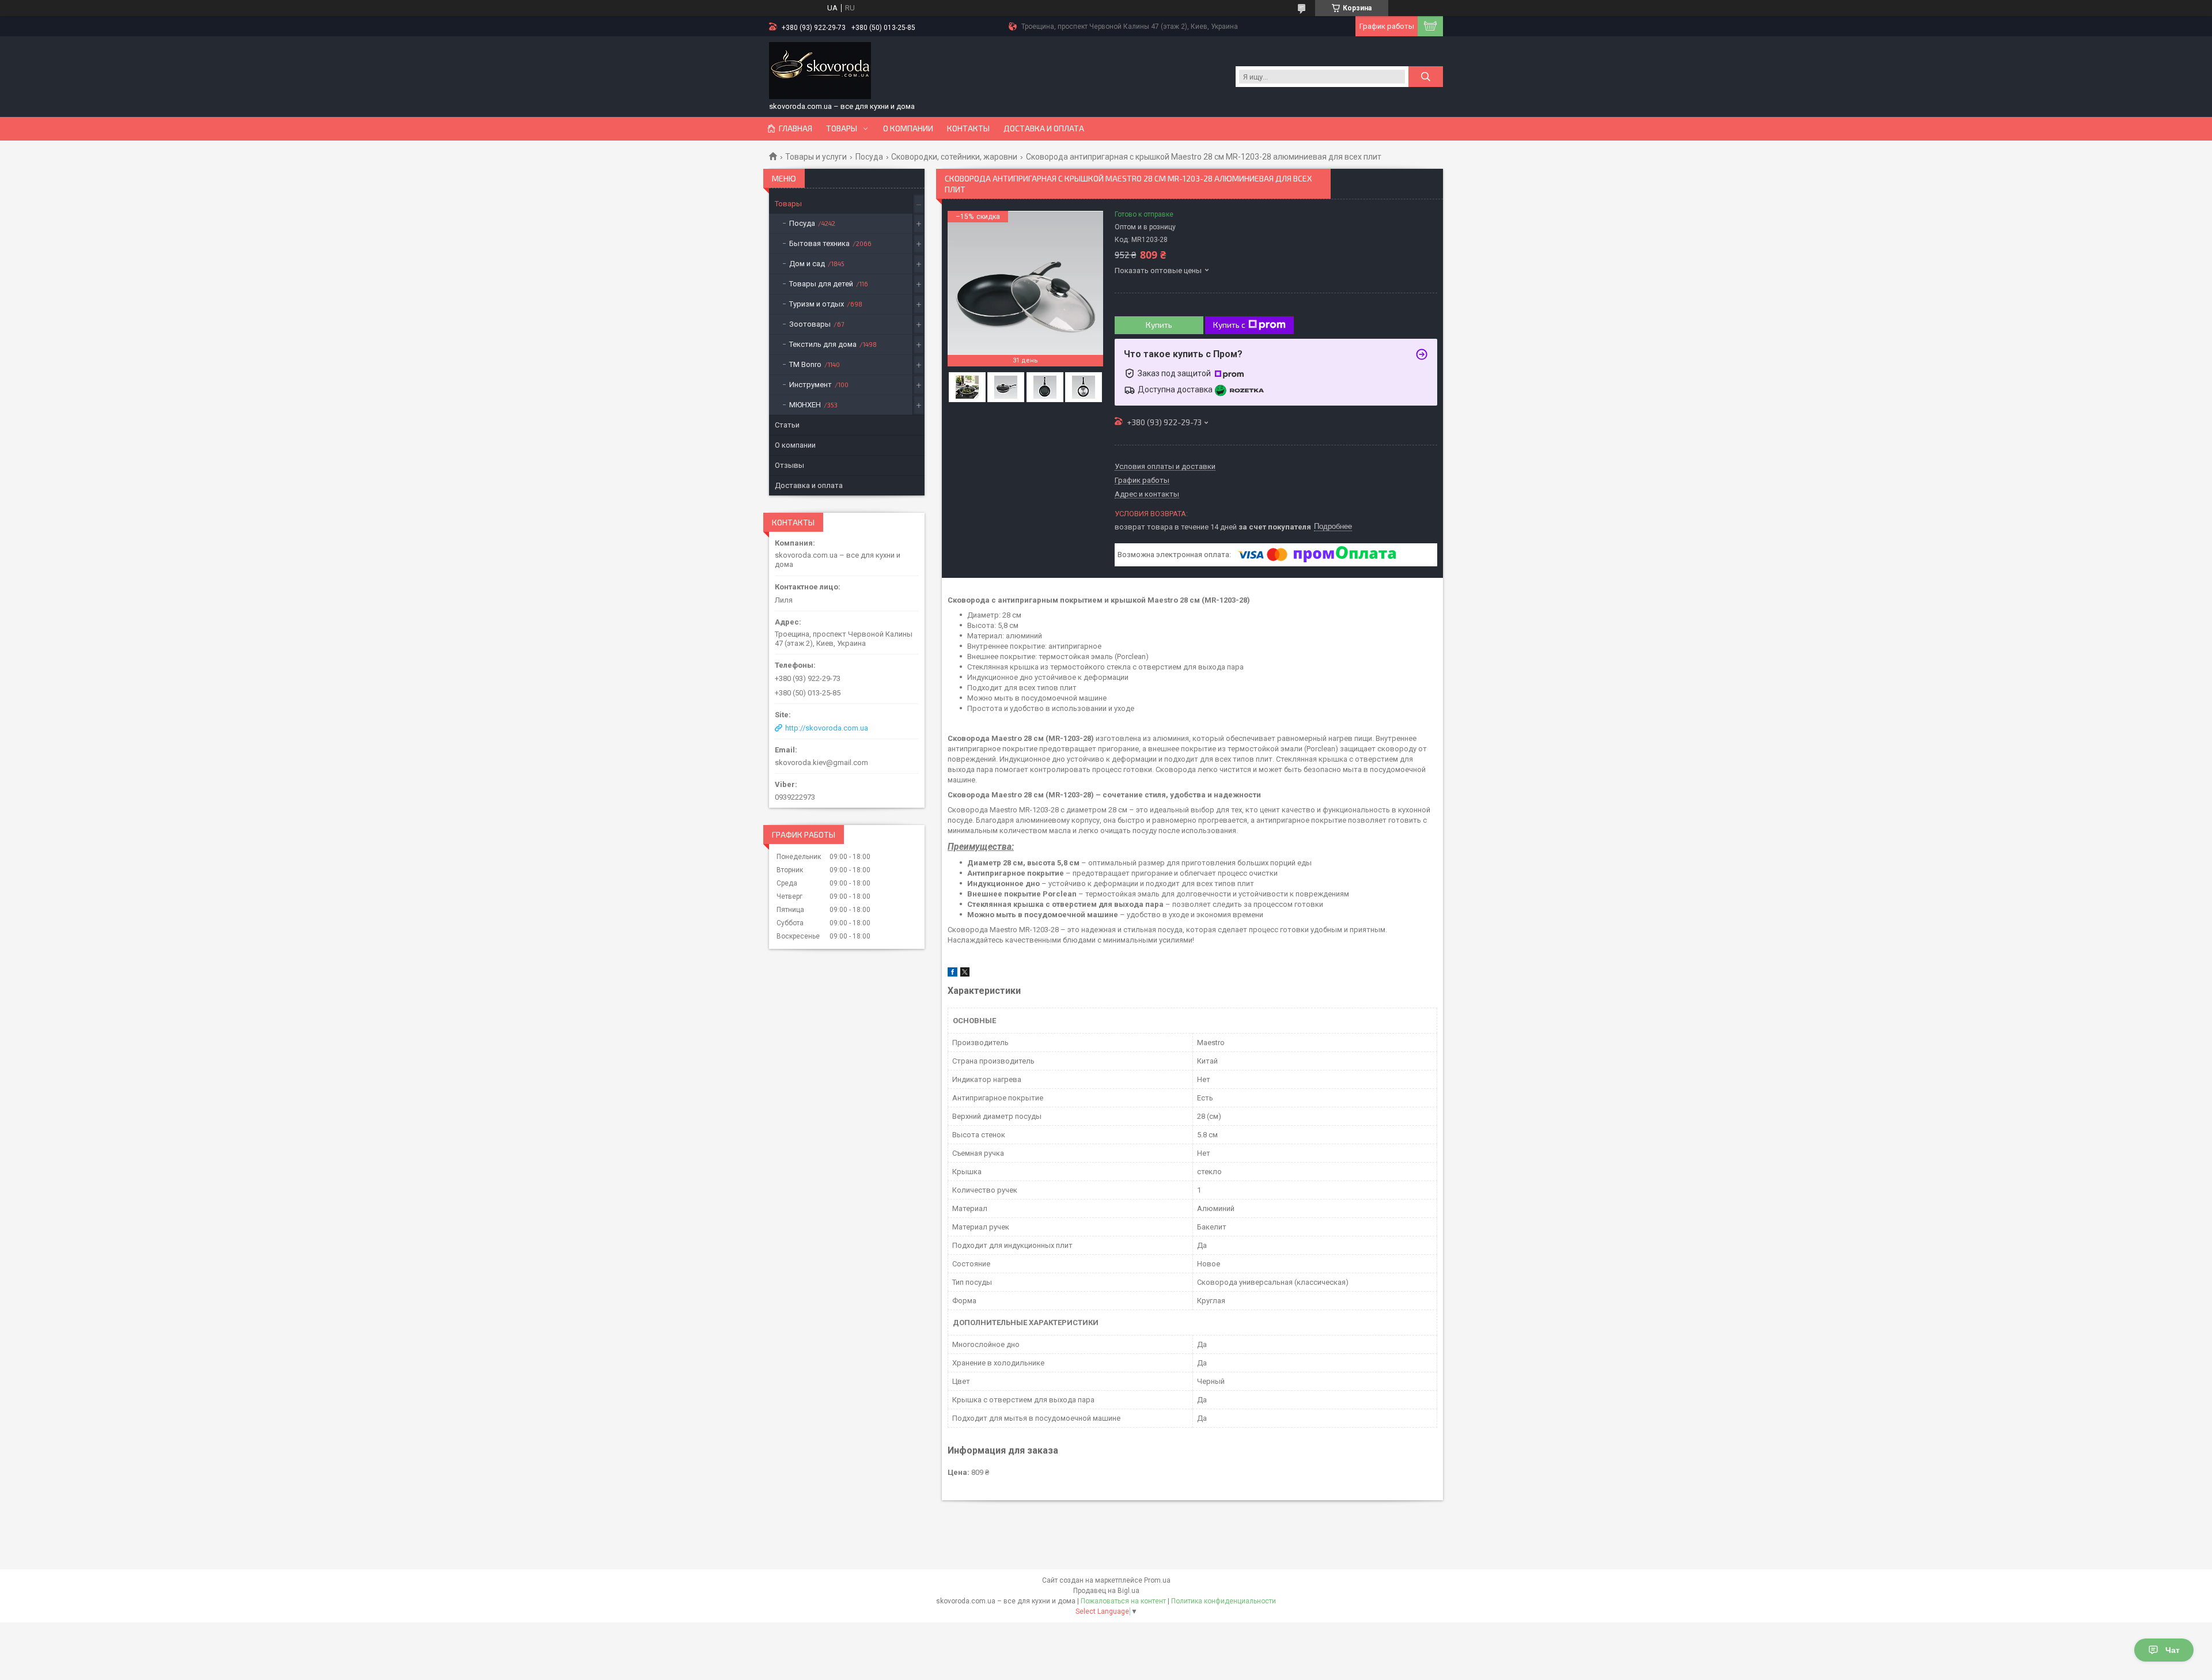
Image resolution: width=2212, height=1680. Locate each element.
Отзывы (789, 465)
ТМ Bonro (805, 364)
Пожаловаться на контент (1123, 1601)
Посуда (869, 157)
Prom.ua (1157, 1580)
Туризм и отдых (817, 304)
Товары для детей (821, 284)
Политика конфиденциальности (1224, 1601)
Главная (796, 128)
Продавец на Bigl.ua (1106, 1591)
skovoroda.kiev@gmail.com (821, 763)
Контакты (968, 128)
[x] (965, 974)
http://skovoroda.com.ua (827, 728)
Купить (1159, 325)
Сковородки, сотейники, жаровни (954, 157)
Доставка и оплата (1044, 128)
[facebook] (952, 974)
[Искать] (1426, 77)
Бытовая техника (819, 243)
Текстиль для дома (823, 344)
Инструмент (810, 385)
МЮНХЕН (805, 405)
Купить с (1229, 325)
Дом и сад (807, 264)
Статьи (787, 425)
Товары (842, 128)
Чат (2173, 1650)
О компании (908, 128)
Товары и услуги (816, 157)
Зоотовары (810, 324)
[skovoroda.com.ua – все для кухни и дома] (820, 71)
